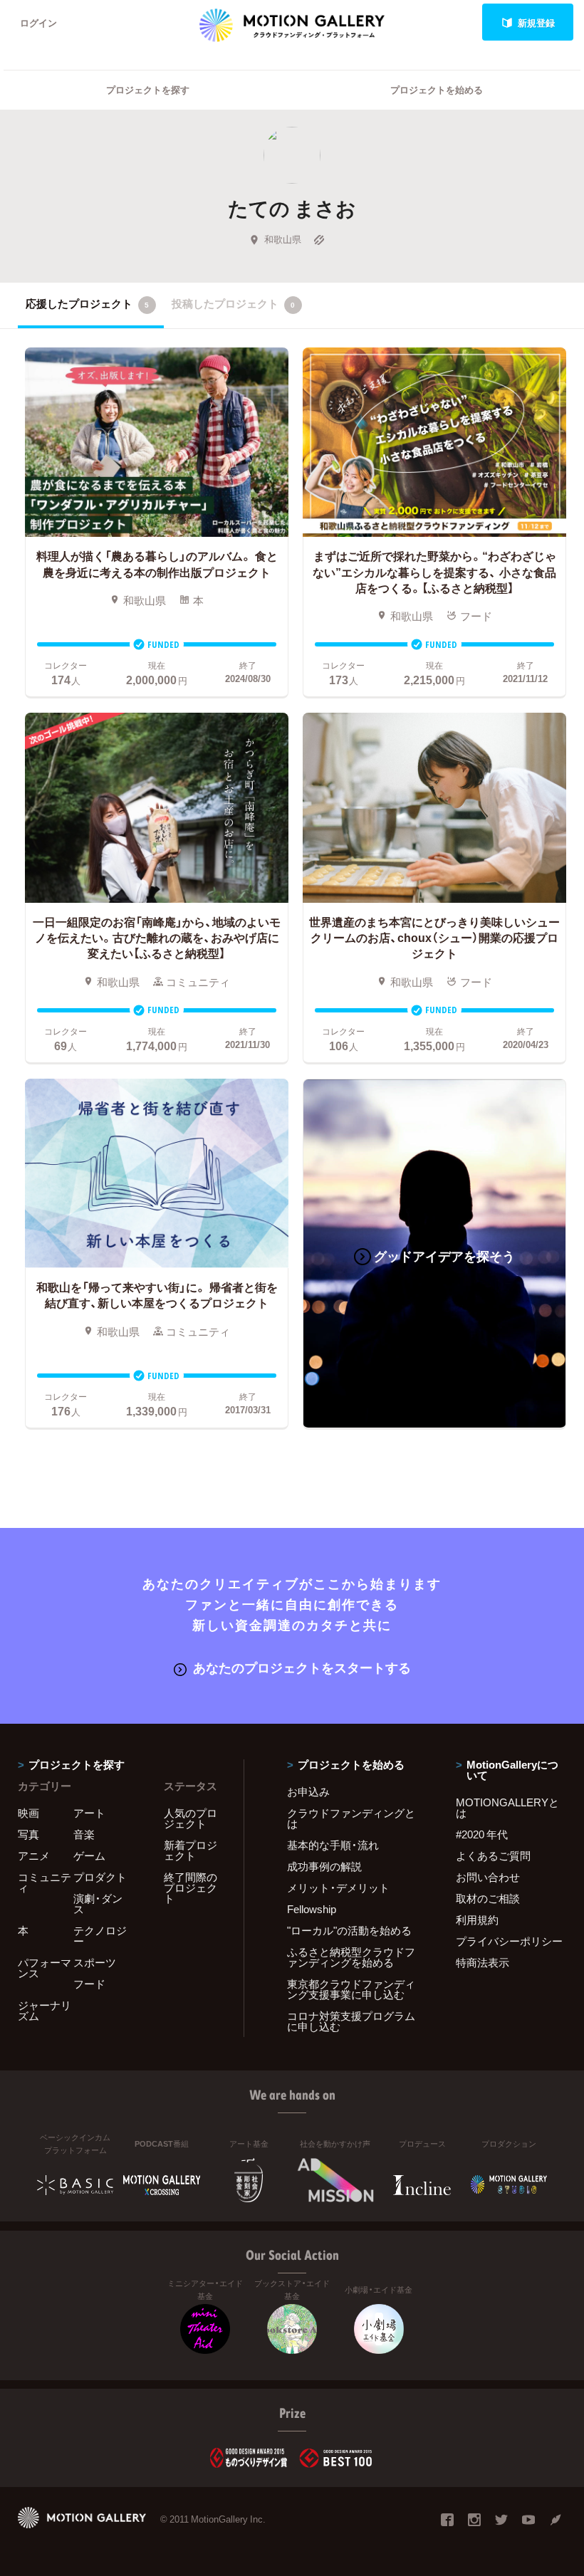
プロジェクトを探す (148, 89)
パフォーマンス (45, 1968)
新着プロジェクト (191, 1850)
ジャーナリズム (45, 2010)
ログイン (38, 22)
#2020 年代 (482, 1834)
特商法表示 (483, 1962)
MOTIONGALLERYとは (507, 1807)
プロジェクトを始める (437, 89)
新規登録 (536, 22)
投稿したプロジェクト (233, 303)
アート (89, 1813)
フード (89, 1984)
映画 (28, 1813)
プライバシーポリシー (509, 1941)
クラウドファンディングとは (351, 1818)
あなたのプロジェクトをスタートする (302, 1667)
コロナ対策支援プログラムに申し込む (351, 2021)
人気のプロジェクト (191, 1818)
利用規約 (477, 1920)
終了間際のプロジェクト (191, 1888)
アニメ (34, 1855)
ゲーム (89, 1855)
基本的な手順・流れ (333, 1845)
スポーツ (95, 1962)
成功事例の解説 (324, 1866)
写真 (28, 1834)
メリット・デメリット (338, 1888)
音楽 (84, 1834)
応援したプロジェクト (87, 303)
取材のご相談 (488, 1898)
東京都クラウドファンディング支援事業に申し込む (351, 1989)
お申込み (308, 1791)
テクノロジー (100, 1936)
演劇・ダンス (98, 1904)
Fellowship (312, 1909)
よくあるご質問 (493, 1855)
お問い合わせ (488, 1877)
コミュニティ (45, 1882)
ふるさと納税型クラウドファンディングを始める (351, 1957)
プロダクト (100, 1877)
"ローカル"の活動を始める (349, 1930)
